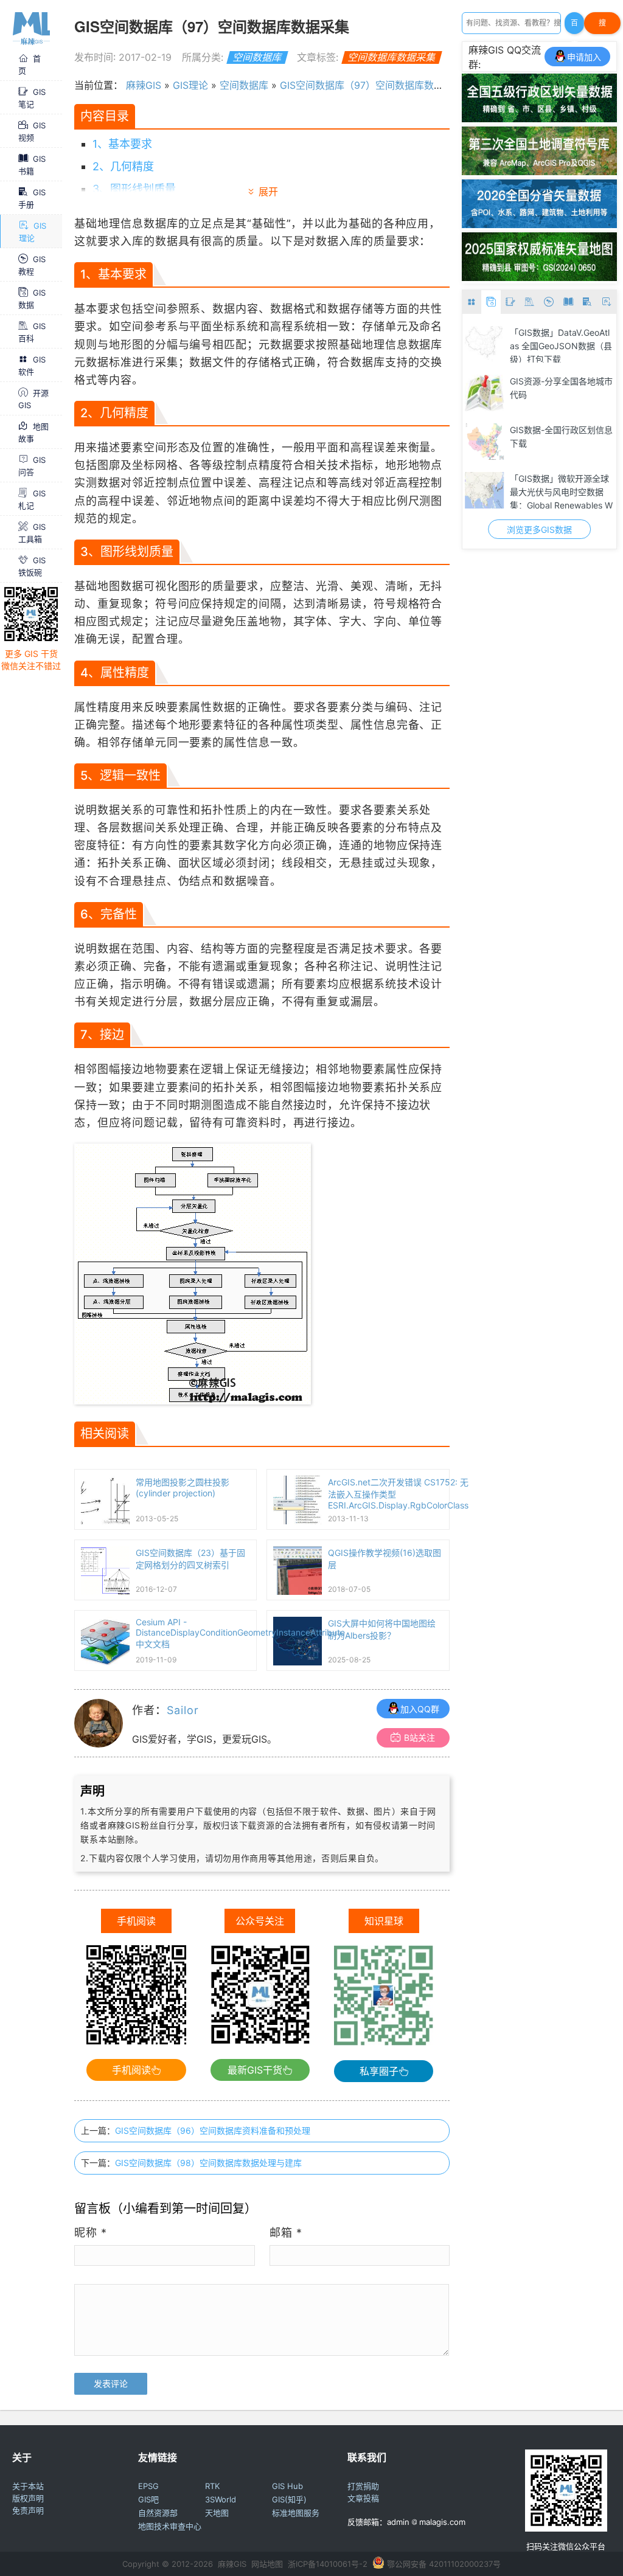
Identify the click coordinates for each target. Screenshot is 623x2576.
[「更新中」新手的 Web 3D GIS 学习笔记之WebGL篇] (485, 442)
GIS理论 (190, 85)
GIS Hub (287, 2486)
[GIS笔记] (510, 302)
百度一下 (574, 26)
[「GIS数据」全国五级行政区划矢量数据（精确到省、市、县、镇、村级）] (539, 119)
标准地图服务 (296, 2513)
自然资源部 (158, 2513)
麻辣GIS (144, 85)
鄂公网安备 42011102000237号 (444, 2564)
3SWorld (221, 2499)
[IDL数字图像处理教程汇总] (485, 344)
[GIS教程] (549, 302)
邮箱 (286, 2233)
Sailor (183, 1710)
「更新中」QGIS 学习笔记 (560, 381)
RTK (212, 2486)
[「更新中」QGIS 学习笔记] (485, 393)
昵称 (91, 2233)
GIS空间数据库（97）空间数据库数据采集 (371, 85)
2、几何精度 (123, 166)
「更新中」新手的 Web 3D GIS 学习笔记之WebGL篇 (561, 436)
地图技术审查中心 (170, 2526)
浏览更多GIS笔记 (539, 529)
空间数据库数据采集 (392, 57)
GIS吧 (148, 2499)
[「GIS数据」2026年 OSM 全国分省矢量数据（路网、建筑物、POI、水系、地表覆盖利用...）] (539, 224)
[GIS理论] (607, 302)
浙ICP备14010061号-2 (328, 2564)
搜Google (602, 26)
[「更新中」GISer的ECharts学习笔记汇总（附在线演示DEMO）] (485, 490)
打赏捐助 (363, 2486)
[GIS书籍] (568, 302)
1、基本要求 (122, 144)
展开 (268, 192)
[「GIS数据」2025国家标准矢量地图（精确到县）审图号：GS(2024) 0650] (539, 277)
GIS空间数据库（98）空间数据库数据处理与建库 (208, 2163)
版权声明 (28, 2498)
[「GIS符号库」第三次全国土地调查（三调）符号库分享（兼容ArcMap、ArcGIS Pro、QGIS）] (539, 172)
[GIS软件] (472, 302)
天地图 (217, 2513)
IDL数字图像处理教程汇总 (559, 332)
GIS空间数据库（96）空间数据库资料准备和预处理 (213, 2130)
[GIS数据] (491, 302)
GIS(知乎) (289, 2499)
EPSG (148, 2486)
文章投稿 (363, 2498)
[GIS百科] (530, 302)
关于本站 (28, 2486)
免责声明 (28, 2510)
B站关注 (419, 1738)
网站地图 (267, 2564)
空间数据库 (258, 57)
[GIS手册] (588, 302)
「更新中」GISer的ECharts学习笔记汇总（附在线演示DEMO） (560, 491)
